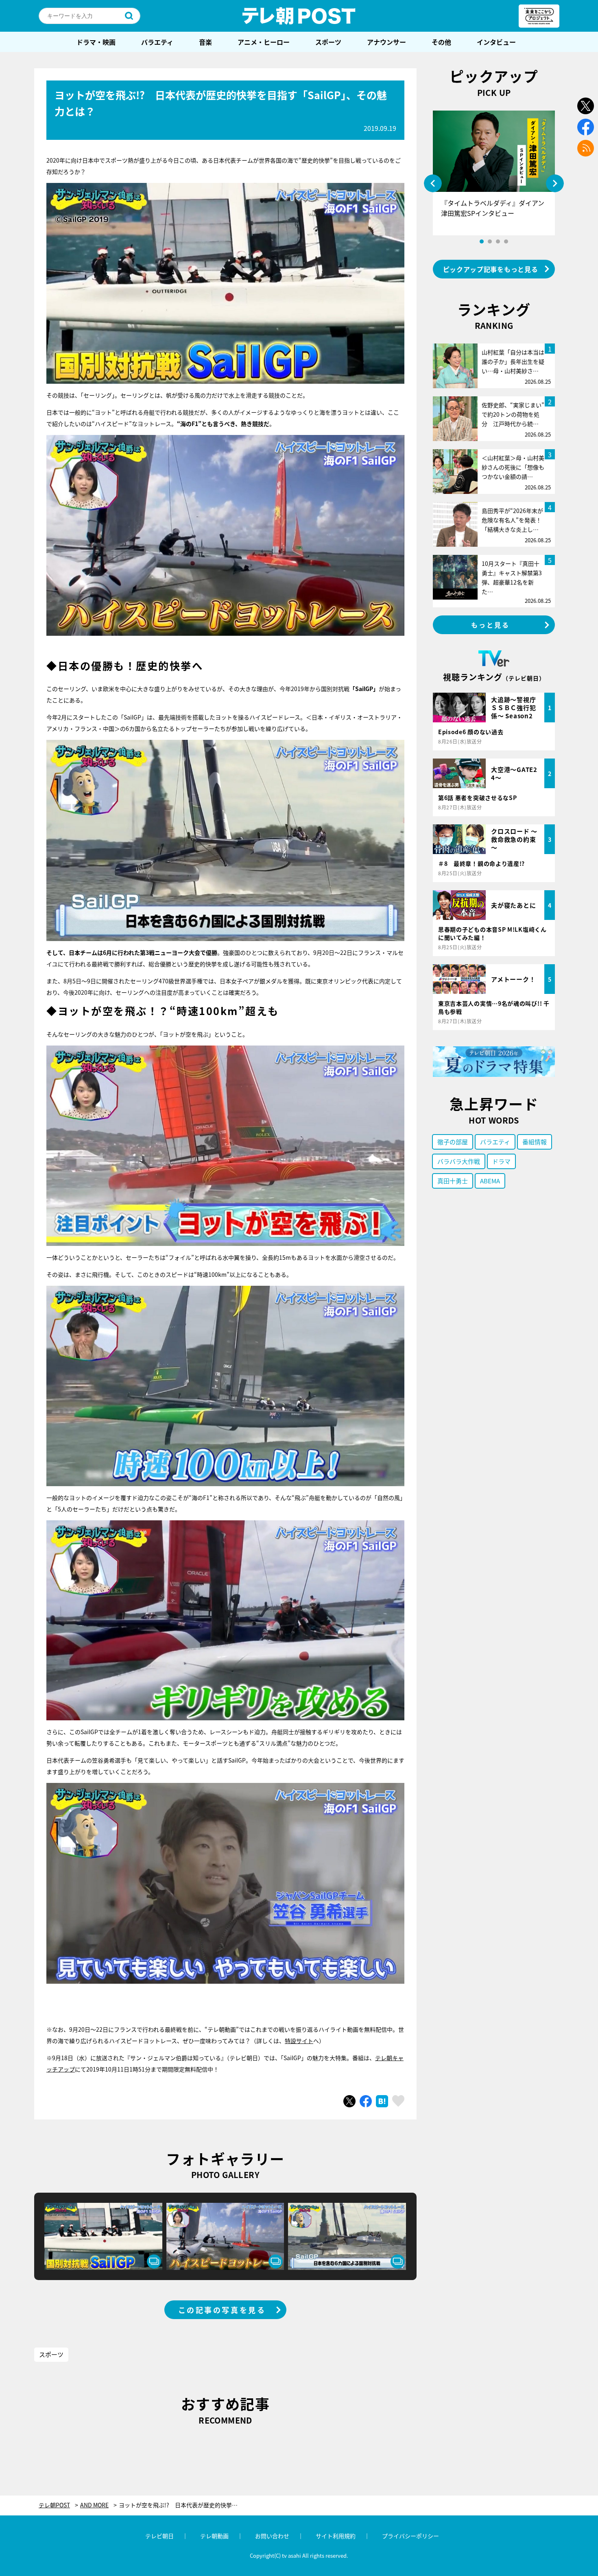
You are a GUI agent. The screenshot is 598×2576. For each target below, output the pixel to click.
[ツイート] (349, 2101)
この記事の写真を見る (222, 2310)
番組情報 (535, 1142)
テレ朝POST (299, 16)
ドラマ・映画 (96, 42)
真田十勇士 (453, 1181)
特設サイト (299, 2041)
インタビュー (496, 42)
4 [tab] (506, 241)
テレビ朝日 (159, 2536)
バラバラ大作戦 (459, 1161)
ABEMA (490, 1181)
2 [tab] (490, 241)
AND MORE (94, 2505)
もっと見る (491, 625)
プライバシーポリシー (410, 2536)
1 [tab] (482, 241)
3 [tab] (498, 241)
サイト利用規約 (336, 2536)
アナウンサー (386, 42)
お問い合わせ (272, 2536)
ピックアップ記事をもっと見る (491, 269)
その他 (441, 42)
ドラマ (501, 1161)
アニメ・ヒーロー (264, 42)
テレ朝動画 (214, 2536)
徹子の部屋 (453, 1142)
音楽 (205, 42)
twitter (586, 106)
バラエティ (157, 42)
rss (586, 148)
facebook (586, 127)
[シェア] (366, 2101)
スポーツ (328, 42)
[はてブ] (382, 2101)
